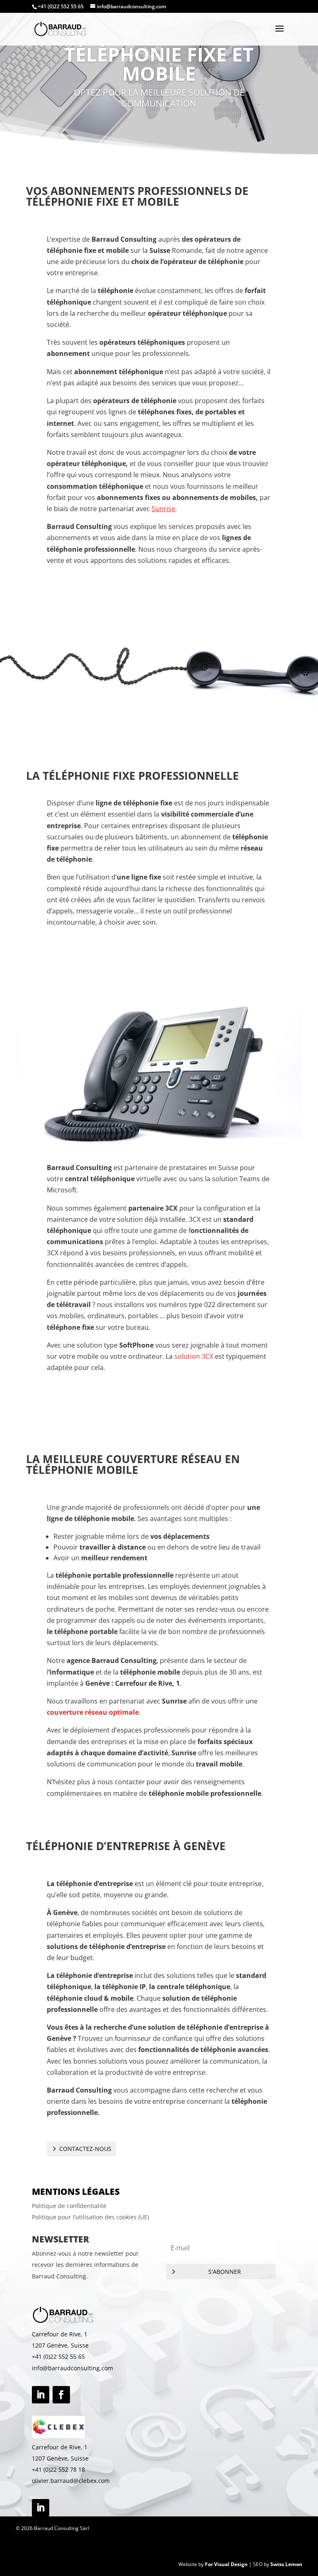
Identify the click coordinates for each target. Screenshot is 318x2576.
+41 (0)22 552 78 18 (58, 2469)
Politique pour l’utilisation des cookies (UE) (90, 2217)
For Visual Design (226, 2564)
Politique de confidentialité (69, 2206)
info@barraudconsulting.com (72, 2368)
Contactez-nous (85, 2149)
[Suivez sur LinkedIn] (41, 2395)
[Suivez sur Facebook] (61, 2395)
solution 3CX (193, 1356)
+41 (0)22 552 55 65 (58, 2356)
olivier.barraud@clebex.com (71, 2481)
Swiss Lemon (286, 2564)
